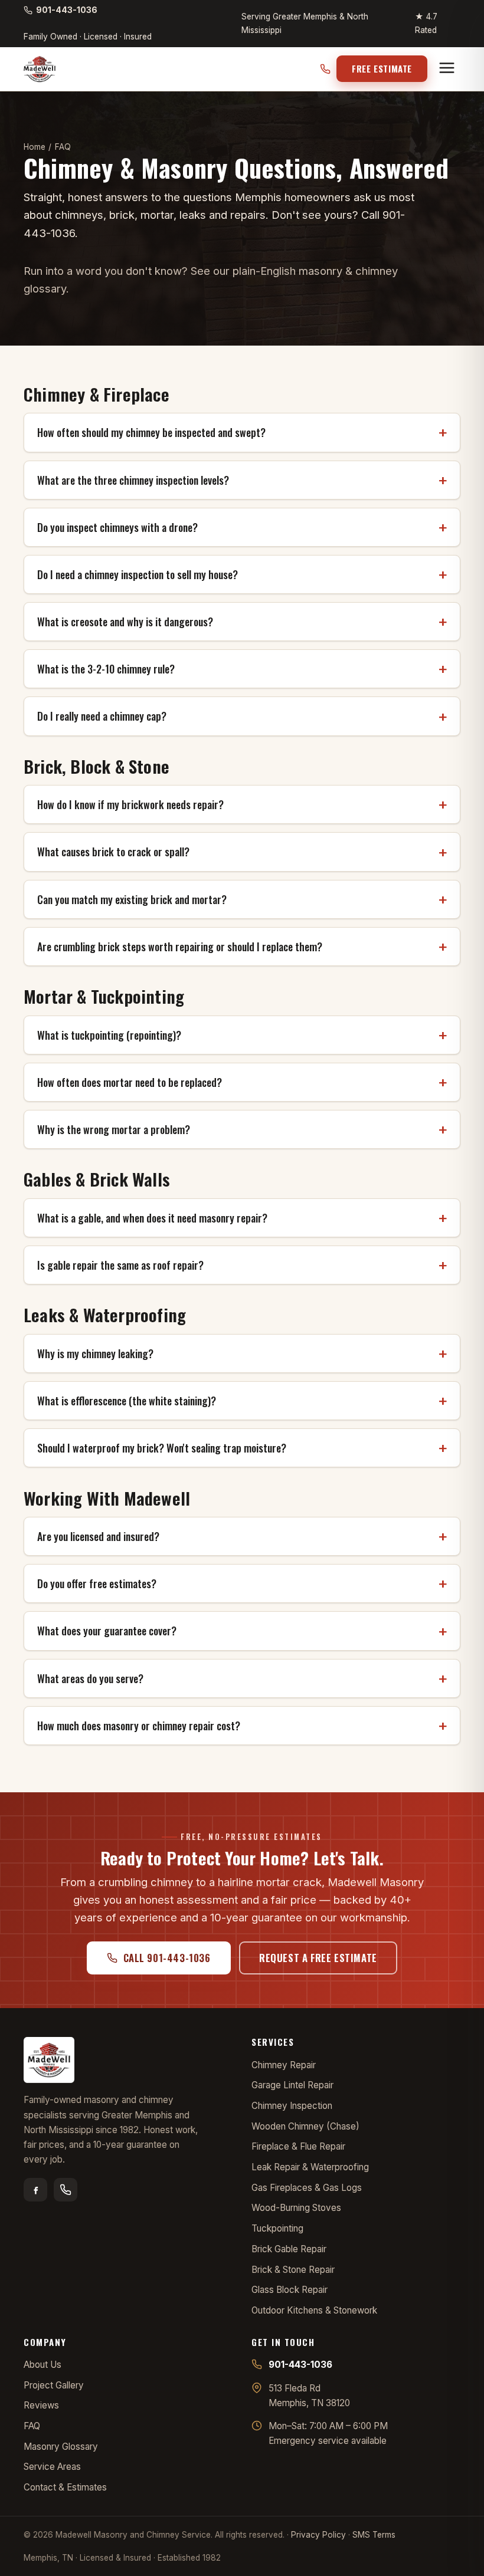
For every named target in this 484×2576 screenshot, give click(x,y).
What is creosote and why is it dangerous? (125, 622)
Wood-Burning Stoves (296, 2208)
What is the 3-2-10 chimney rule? (106, 669)
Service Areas (52, 2467)
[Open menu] (447, 69)
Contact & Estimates (65, 2487)
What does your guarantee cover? (107, 1631)
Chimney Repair (284, 2065)
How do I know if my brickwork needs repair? (130, 804)
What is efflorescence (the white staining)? (127, 1401)
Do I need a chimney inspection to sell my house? (138, 574)
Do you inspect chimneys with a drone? (117, 527)
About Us (42, 2365)
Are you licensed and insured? (98, 1536)
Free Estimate (382, 68)
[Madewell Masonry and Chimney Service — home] (40, 69)
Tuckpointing (277, 2228)
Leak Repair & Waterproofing (310, 2167)
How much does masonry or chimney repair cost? (139, 1726)
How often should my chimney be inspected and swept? (151, 432)
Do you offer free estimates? (97, 1583)
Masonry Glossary (61, 2447)
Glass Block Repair (290, 2290)
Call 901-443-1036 (167, 1958)
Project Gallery (54, 2385)
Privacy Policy (318, 2535)
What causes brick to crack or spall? (113, 852)
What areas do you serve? (90, 1678)
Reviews (41, 2405)
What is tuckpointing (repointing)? (109, 1035)
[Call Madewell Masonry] (66, 2190)
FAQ (32, 2426)
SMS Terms (374, 2535)
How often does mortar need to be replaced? (130, 1082)
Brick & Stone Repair (293, 2270)
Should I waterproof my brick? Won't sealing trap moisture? (162, 1448)
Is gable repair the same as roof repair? (120, 1265)
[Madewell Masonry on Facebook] (35, 2190)
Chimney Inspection (292, 2106)
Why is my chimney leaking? (95, 1353)
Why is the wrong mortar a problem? (114, 1129)
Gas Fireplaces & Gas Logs (307, 2188)
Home (35, 147)
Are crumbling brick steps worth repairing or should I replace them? (180, 947)
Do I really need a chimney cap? (102, 716)
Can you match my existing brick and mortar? (132, 899)
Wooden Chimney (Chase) (305, 2126)
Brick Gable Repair (289, 2249)
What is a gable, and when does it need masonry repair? (152, 1218)
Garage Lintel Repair (292, 2085)
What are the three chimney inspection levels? (133, 480)
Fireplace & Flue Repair (298, 2146)
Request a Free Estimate (318, 1958)
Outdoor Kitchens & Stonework (314, 2310)
